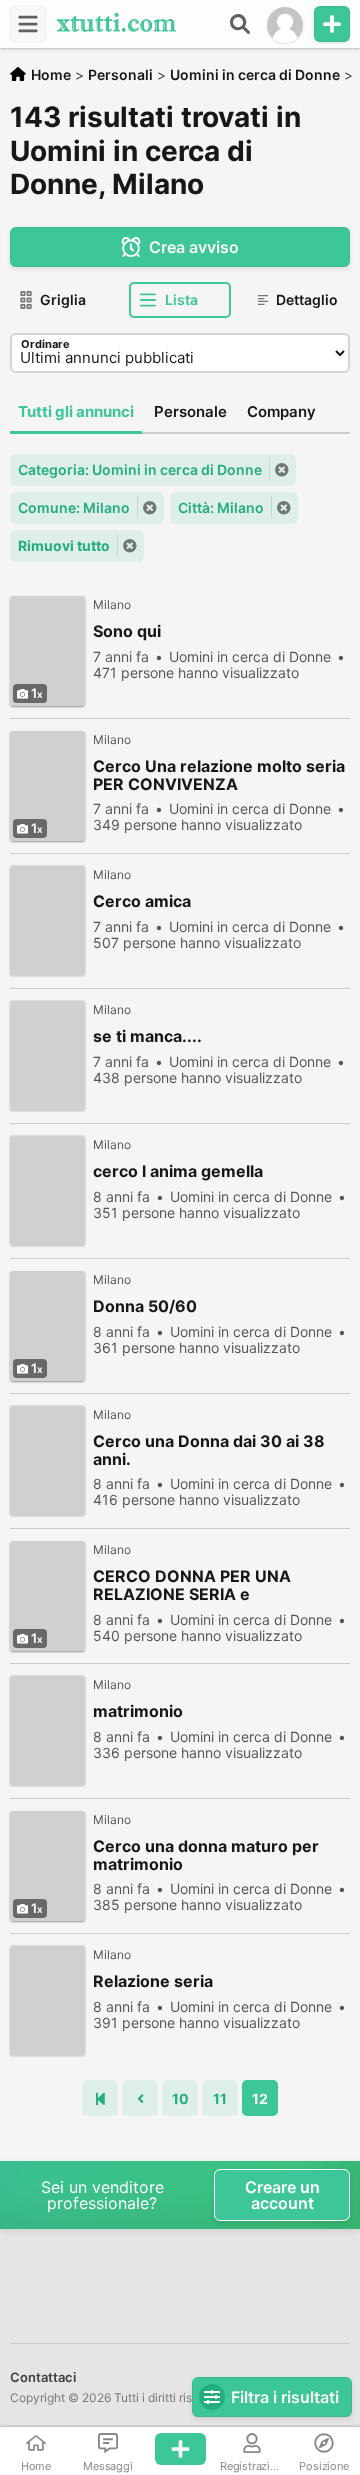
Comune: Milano (74, 507)
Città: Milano (221, 507)
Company (281, 411)
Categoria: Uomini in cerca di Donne (140, 469)
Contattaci (43, 2377)
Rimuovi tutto (64, 545)
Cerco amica (142, 901)
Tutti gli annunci (76, 411)
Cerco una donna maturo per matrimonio (206, 1855)
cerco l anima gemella (178, 1171)
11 (220, 2098)
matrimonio (138, 1711)
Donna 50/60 (145, 1306)
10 (180, 2098)
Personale (190, 411)
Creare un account (282, 2195)
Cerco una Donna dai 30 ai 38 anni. (209, 1450)
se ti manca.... (147, 1036)
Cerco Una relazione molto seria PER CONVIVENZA (219, 775)
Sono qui (127, 631)
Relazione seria (153, 1981)
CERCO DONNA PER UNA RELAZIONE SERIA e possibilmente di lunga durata (208, 1585)
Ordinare (45, 344)
